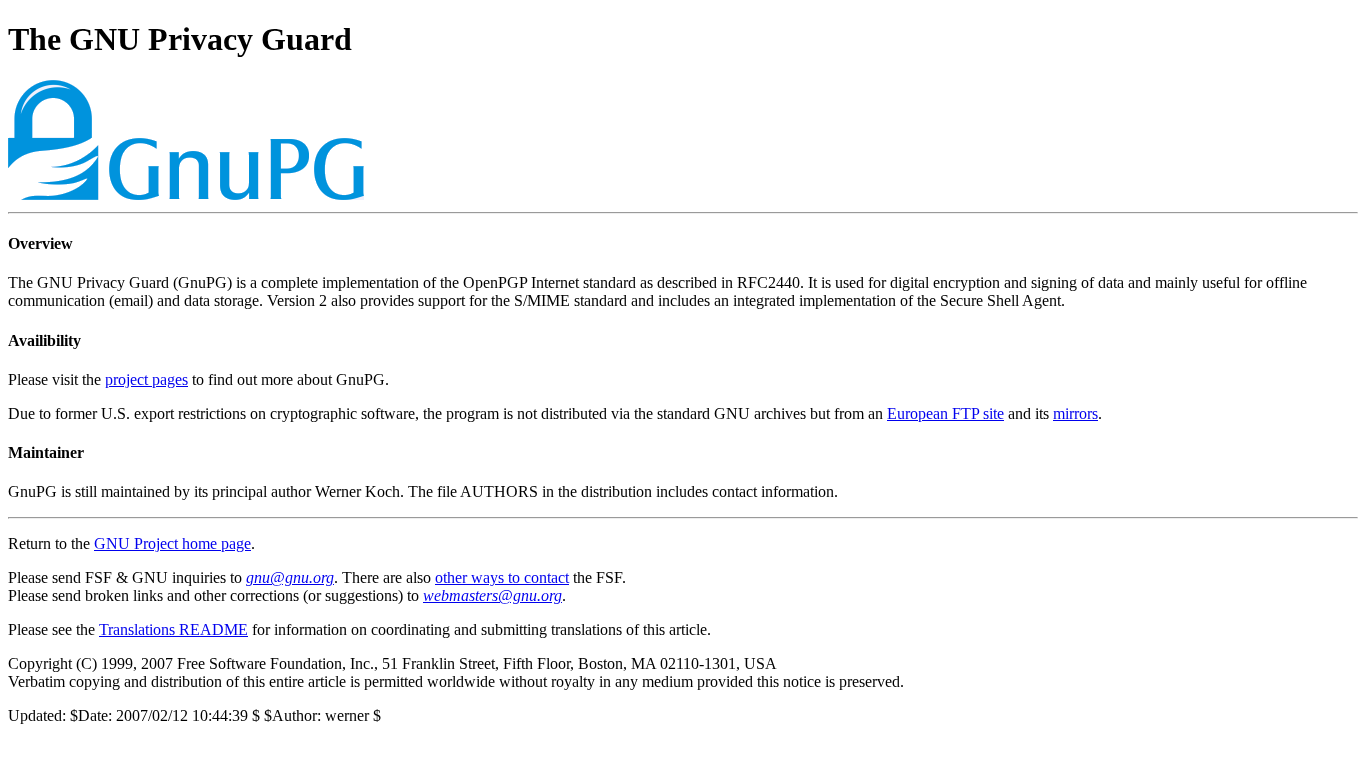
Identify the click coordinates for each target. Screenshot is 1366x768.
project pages (146, 379)
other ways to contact (502, 577)
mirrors (1075, 413)
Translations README (173, 629)
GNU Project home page (172, 543)
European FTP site (945, 413)
